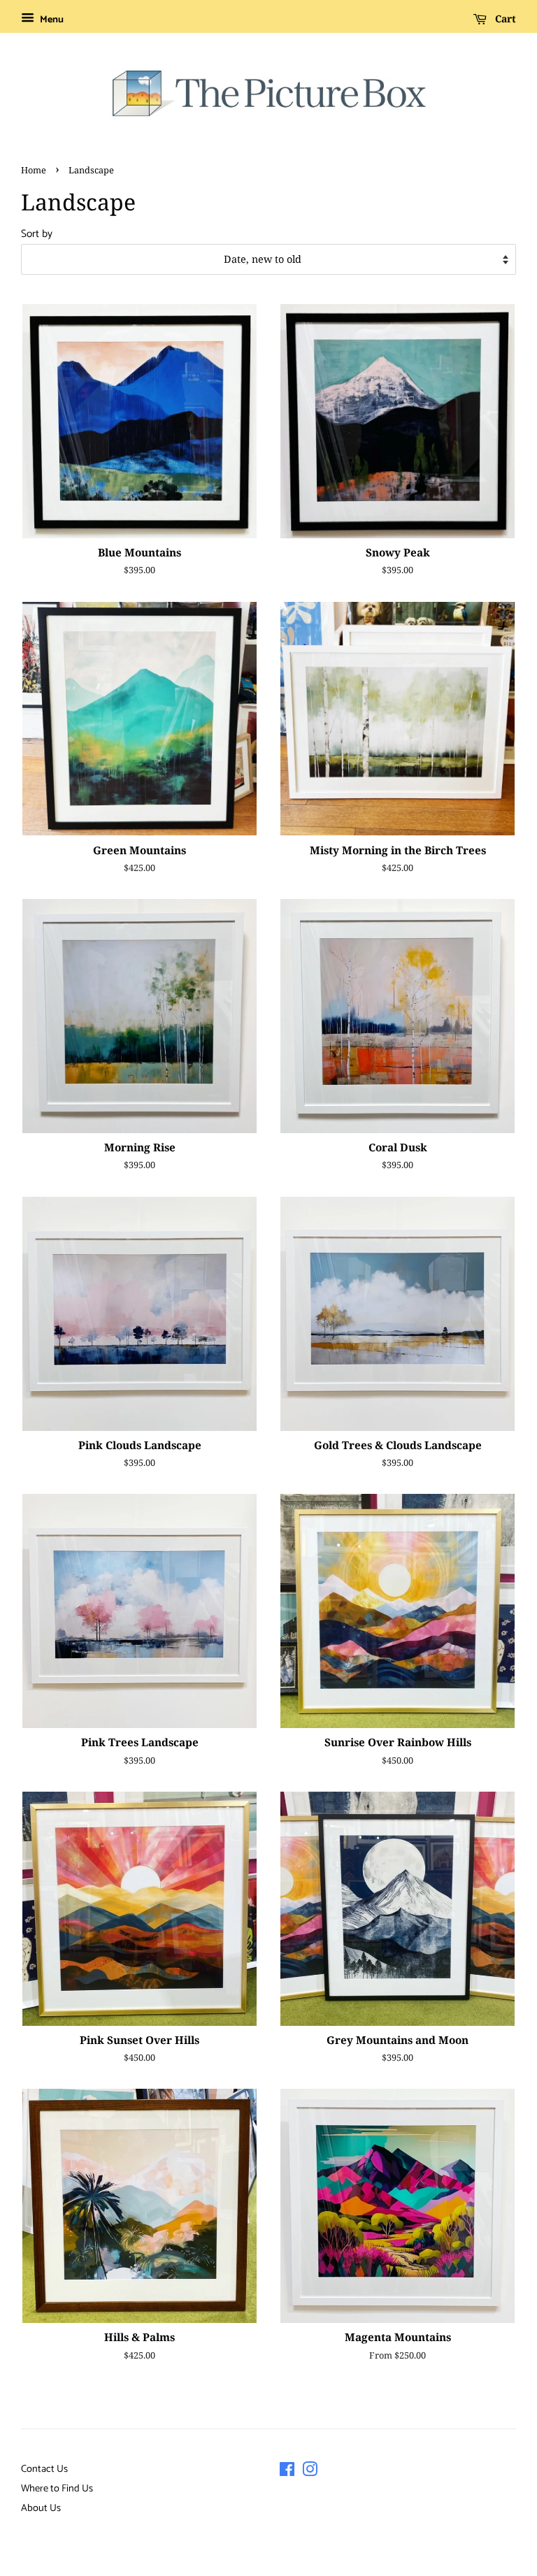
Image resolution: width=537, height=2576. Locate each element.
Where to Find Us (57, 2489)
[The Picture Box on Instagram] (310, 2473)
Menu (51, 20)
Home (34, 170)
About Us (41, 2508)
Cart (504, 19)
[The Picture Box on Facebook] (287, 2473)
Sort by (37, 234)
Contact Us (44, 2469)
